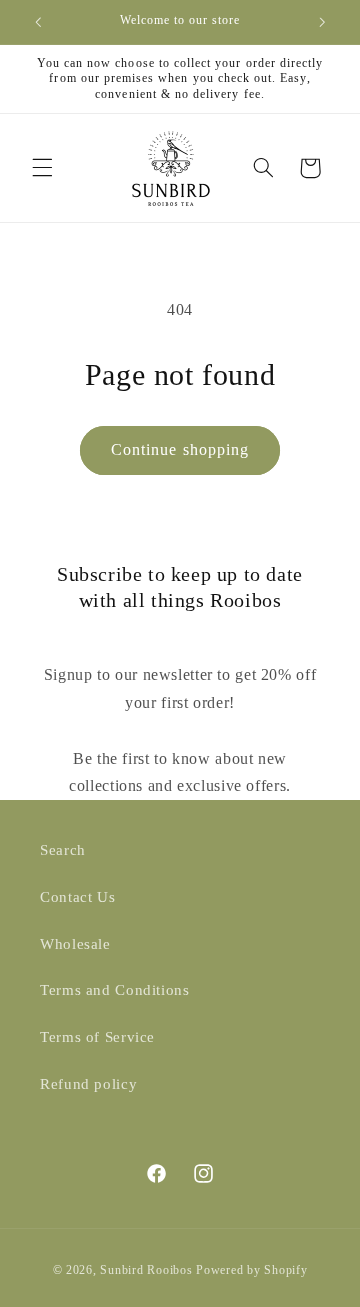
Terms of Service (97, 1037)
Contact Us (77, 897)
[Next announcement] (322, 22)
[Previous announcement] (38, 22)
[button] (42, 168)
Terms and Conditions (115, 990)
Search (63, 850)
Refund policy (88, 1084)
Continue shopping (180, 449)
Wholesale (75, 944)
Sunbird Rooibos (146, 1270)
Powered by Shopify (251, 1270)
